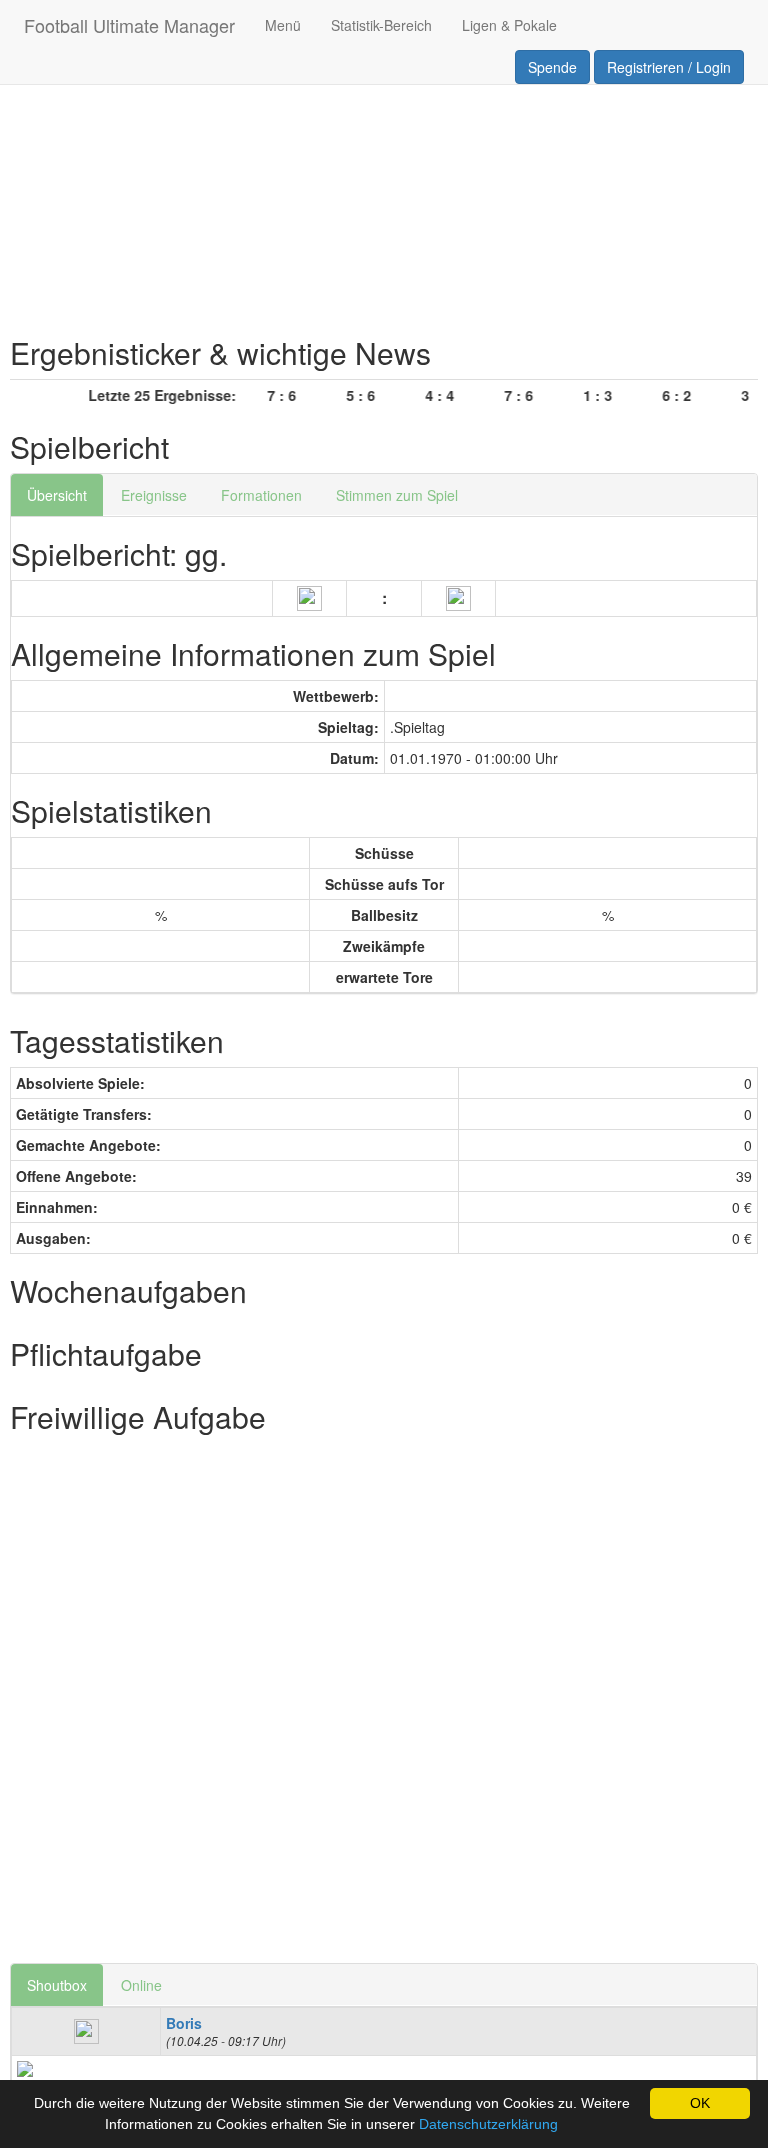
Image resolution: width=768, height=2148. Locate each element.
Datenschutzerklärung (488, 2124)
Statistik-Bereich (381, 25)
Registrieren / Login (669, 67)
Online (141, 1985)
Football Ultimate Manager (129, 25)
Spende (552, 67)
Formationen (261, 495)
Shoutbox (57, 1985)
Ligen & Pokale (509, 25)
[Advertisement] (384, 166)
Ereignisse (154, 495)
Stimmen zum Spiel (397, 495)
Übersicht (57, 495)
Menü (283, 25)
